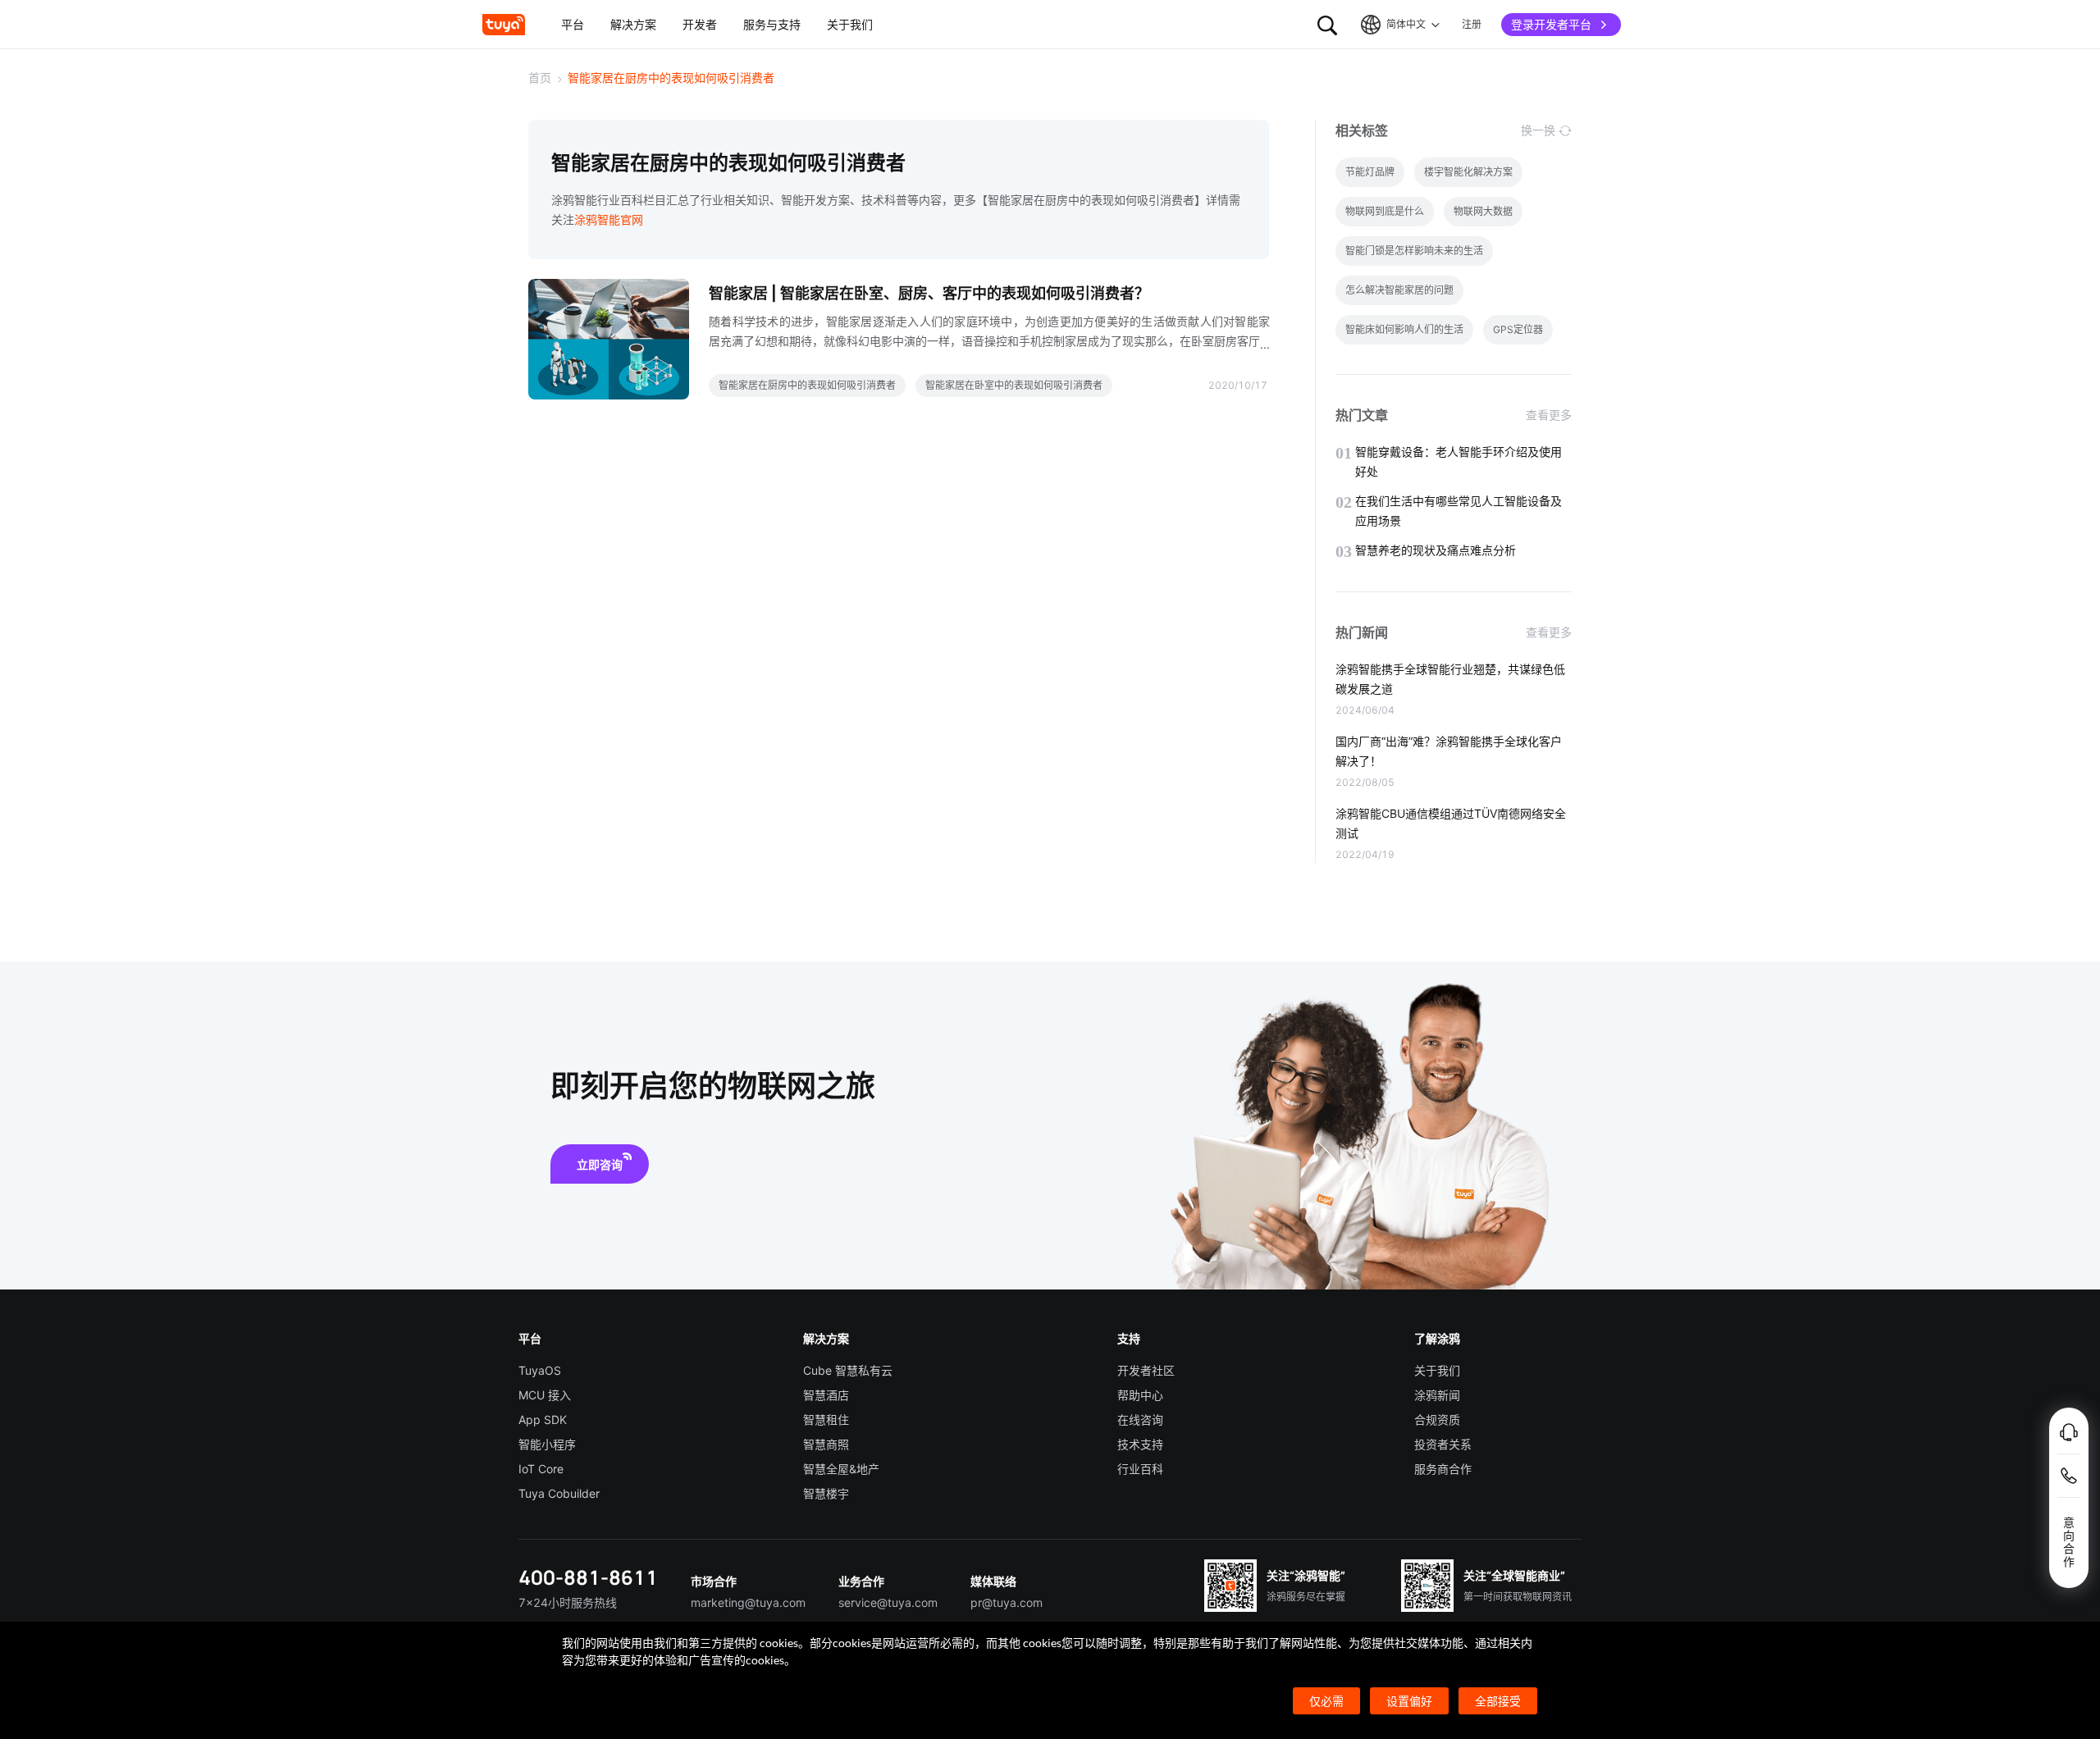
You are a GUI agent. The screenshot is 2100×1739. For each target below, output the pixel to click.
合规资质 (1437, 1419)
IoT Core (541, 1469)
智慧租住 (826, 1419)
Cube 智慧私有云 (848, 1370)
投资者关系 (1443, 1444)
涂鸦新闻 (1437, 1395)
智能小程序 (547, 1444)
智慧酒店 (826, 1395)
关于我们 (1437, 1370)
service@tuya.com (888, 1602)
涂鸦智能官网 (609, 219)
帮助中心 (1140, 1395)
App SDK (543, 1419)
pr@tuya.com (1007, 1602)
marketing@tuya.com (748, 1602)
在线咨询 (1140, 1419)
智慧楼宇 (826, 1493)
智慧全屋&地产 (841, 1469)
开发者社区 (1146, 1370)
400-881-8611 (588, 1577)
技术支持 (1140, 1444)
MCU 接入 (545, 1395)
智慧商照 (826, 1444)
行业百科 (1140, 1469)
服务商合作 (1443, 1469)
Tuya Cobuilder (559, 1493)
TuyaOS (540, 1370)
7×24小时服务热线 (568, 1602)
